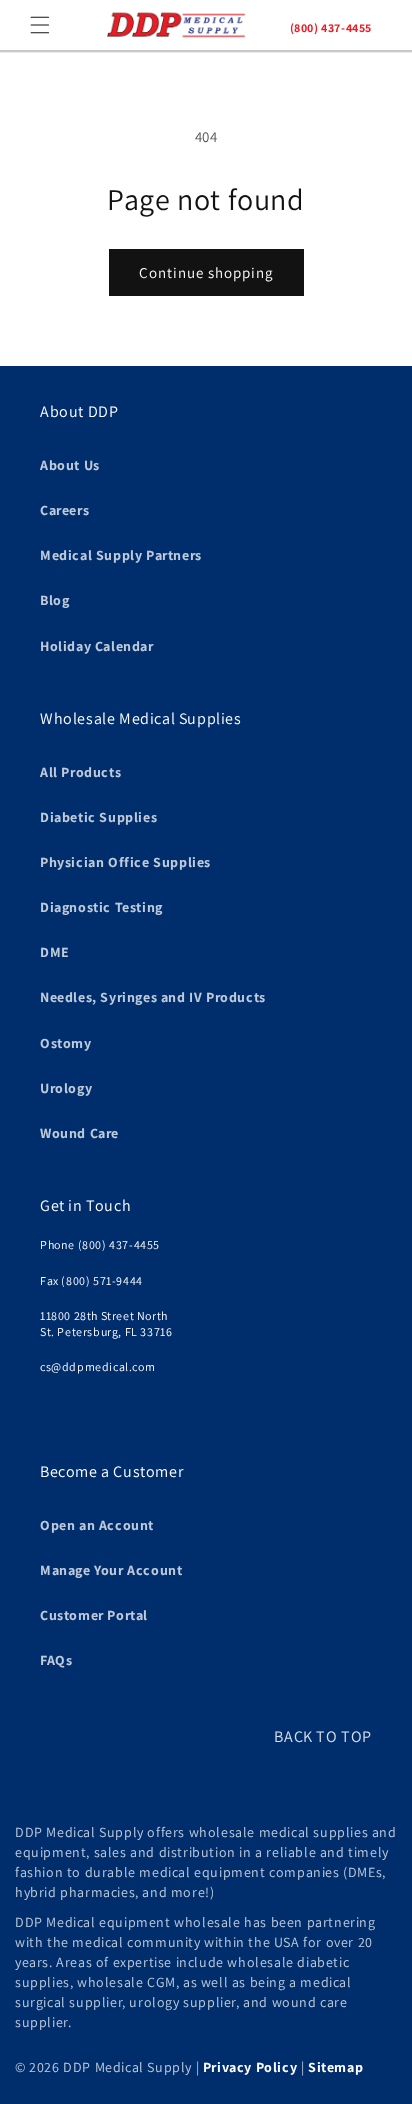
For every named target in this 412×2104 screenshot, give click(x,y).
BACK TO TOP (323, 1736)
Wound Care (79, 1133)
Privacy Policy (250, 2067)
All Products (80, 772)
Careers (64, 510)
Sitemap (335, 2067)
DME (55, 952)
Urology (66, 1088)
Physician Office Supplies (125, 862)
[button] (40, 25)
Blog (54, 600)
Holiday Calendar (97, 646)
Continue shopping (206, 272)
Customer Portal (94, 1615)
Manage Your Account (111, 1570)
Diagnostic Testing (101, 907)
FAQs (56, 1660)
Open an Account (97, 1525)
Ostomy (66, 1043)
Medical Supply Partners (121, 555)
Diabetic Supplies (98, 817)
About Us (70, 465)
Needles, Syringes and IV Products (153, 997)
